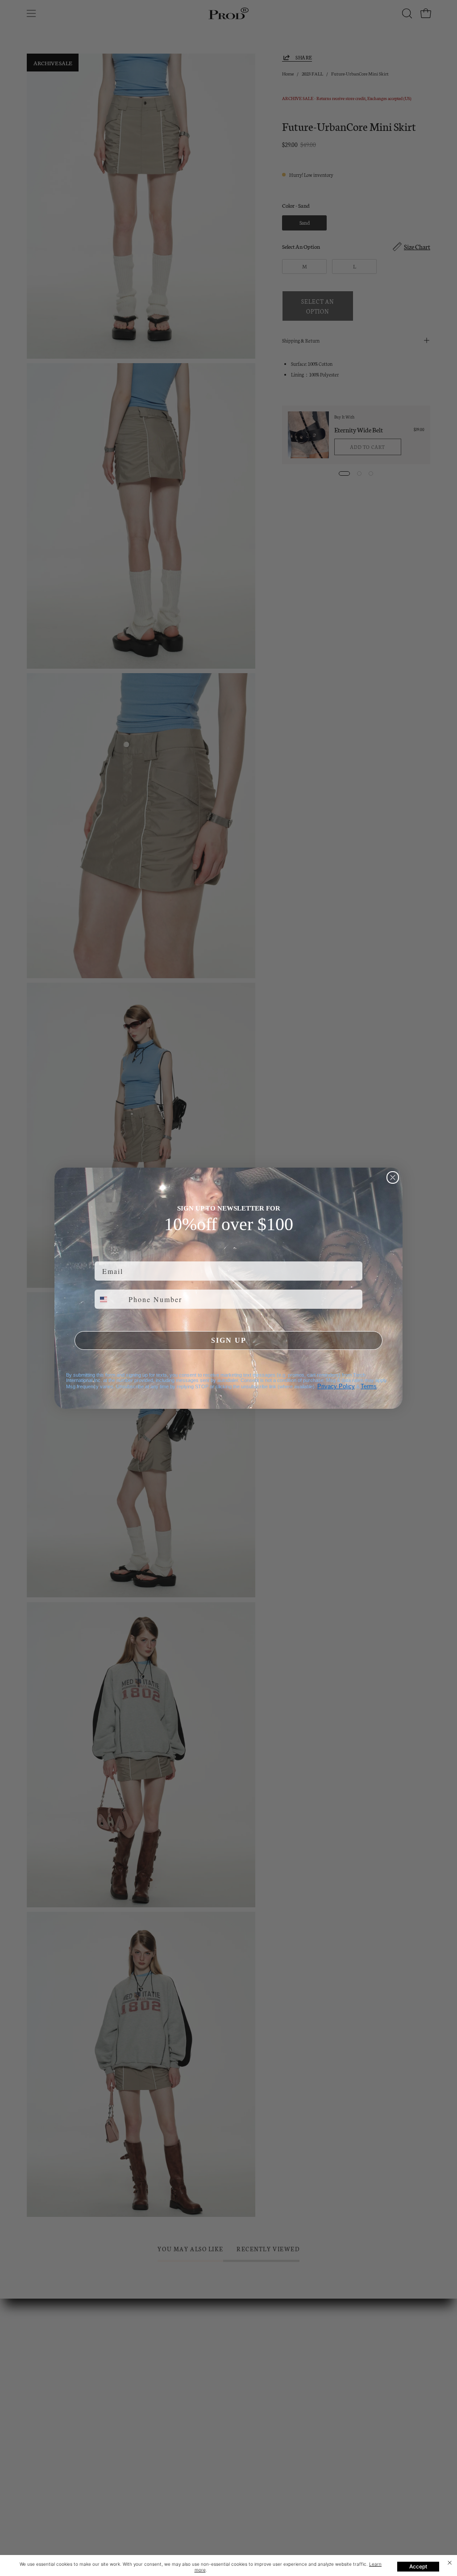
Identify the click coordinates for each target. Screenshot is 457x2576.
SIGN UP (229, 1340)
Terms (369, 1386)
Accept (418, 2566)
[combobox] (110, 1299)
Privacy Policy (336, 1386)
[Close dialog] (393, 1177)
